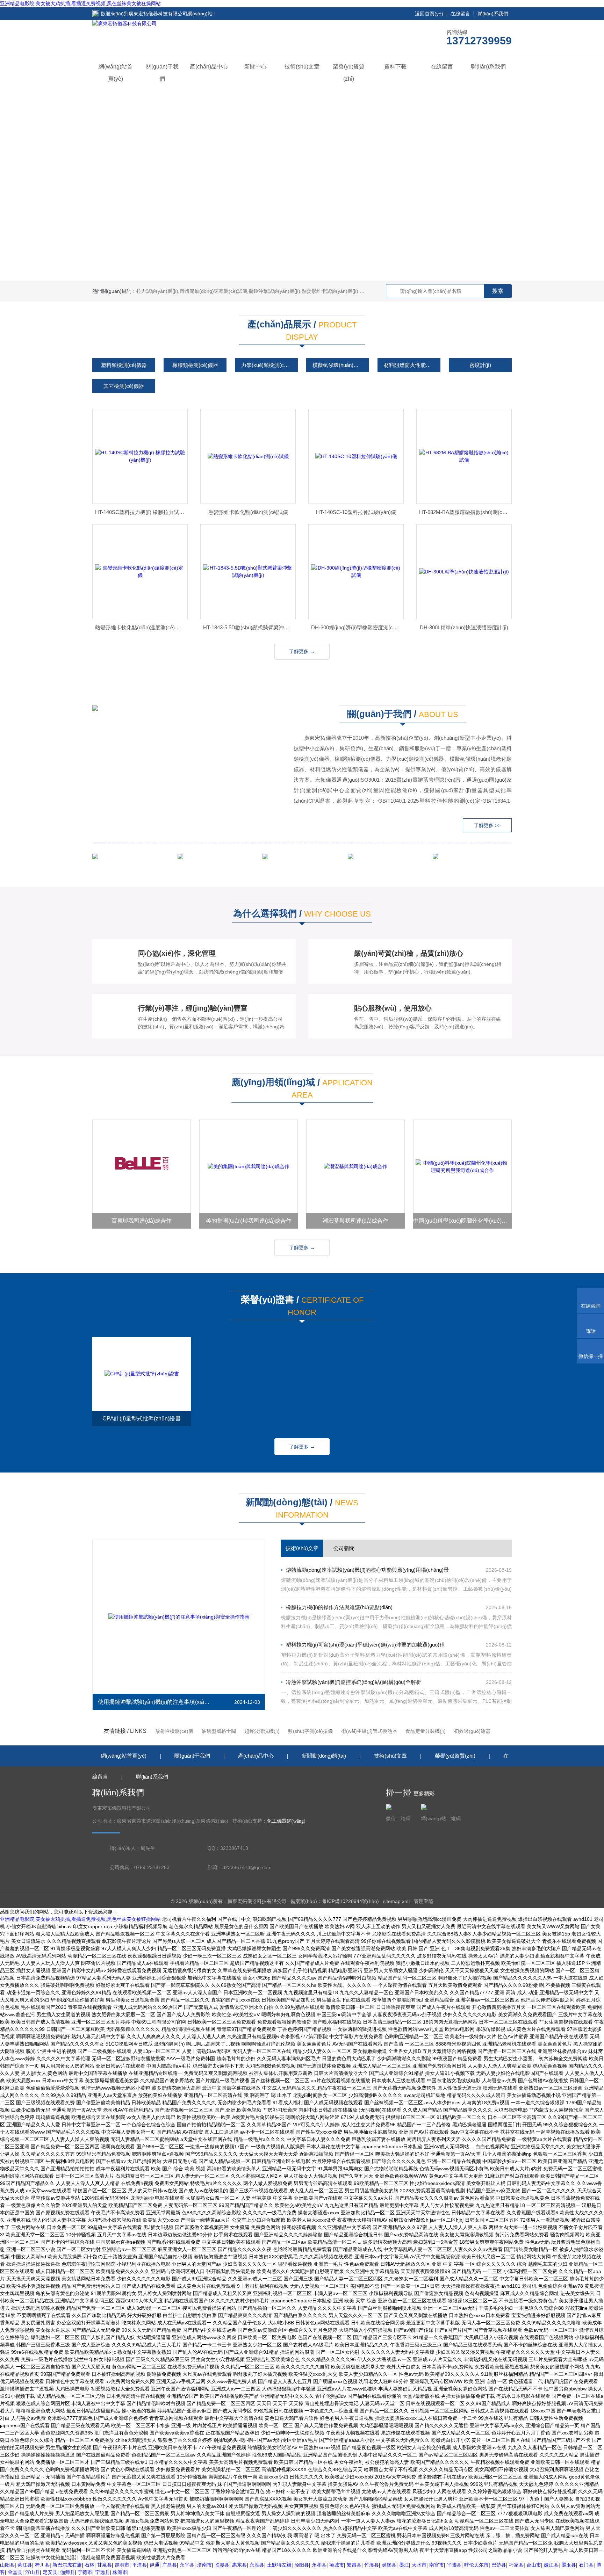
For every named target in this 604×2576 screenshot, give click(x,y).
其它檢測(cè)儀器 (124, 386)
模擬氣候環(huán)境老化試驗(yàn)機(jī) (341, 365)
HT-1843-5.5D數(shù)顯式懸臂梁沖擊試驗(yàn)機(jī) (249, 627)
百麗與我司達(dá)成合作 (142, 1221)
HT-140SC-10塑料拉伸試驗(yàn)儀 (356, 512)
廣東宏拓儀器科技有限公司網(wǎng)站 (171, 14)
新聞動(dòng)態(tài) (324, 1756)
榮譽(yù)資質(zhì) (349, 73)
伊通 (154, 2565)
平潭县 (139, 2565)
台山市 (534, 2565)
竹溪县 (372, 2565)
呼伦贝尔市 (476, 2565)
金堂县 (15, 2572)
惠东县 (239, 2565)
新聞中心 (256, 67)
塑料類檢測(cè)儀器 (124, 365)
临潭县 (222, 2565)
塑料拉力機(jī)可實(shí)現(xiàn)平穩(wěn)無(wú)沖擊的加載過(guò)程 (365, 1645)
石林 (89, 2565)
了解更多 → (302, 651)
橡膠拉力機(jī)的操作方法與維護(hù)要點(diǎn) (339, 1607)
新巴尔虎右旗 (67, 2565)
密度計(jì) (480, 365)
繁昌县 (354, 2565)
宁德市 (85, 2572)
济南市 (204, 2565)
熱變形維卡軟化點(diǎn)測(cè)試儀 (248, 512)
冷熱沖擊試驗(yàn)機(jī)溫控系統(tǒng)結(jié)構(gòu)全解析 (354, 1682)
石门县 (586, 2565)
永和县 (319, 2565)
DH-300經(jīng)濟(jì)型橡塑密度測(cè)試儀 (357, 627)
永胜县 (257, 2565)
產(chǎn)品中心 (209, 67)
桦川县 (42, 2565)
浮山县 (33, 2572)
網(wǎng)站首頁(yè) (116, 73)
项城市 (337, 2565)
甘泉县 (105, 2565)
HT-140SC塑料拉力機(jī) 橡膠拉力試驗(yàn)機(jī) (141, 512)
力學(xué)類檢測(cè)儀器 (269, 365)
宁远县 (102, 2572)
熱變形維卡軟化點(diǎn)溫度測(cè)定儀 (140, 627)
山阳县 (7, 2565)
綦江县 (25, 2565)
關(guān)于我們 (162, 73)
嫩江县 (551, 2565)
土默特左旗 (279, 2565)
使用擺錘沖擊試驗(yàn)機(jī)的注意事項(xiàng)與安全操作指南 (155, 1702)
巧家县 (516, 2565)
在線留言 (460, 14)
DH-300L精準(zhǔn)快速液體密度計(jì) (464, 627)
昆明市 (122, 2565)
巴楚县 (499, 2565)
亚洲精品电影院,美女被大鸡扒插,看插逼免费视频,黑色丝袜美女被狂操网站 (80, 3)
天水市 (419, 2565)
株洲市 (120, 2572)
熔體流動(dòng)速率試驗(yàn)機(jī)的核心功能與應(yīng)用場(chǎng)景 (367, 1570)
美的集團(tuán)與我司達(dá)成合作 (249, 1221)
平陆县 (454, 2565)
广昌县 (170, 2565)
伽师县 (67, 2572)
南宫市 (437, 2565)
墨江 (404, 2565)
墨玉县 (569, 2565)
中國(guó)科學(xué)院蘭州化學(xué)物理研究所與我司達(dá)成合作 (462, 1221)
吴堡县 (389, 2565)
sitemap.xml (396, 1901)
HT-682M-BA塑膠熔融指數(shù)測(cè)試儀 (465, 512)
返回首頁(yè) (429, 14)
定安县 (50, 2572)
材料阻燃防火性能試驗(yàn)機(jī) (412, 365)
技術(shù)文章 (302, 67)
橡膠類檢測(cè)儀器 (195, 365)
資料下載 (395, 67)
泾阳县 (302, 2565)
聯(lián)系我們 (493, 14)
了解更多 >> (487, 825)
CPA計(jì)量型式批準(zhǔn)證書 (142, 1419)
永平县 (187, 2565)
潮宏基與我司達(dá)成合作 (355, 1221)
